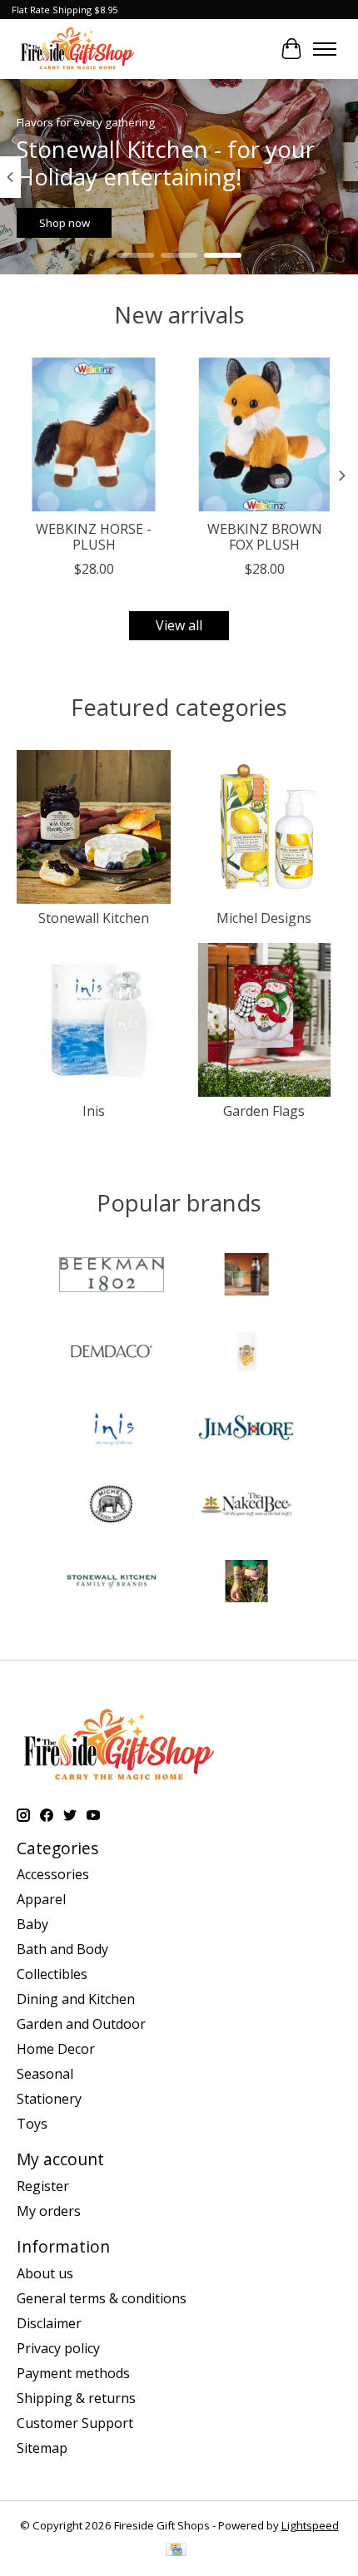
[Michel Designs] (112, 1507)
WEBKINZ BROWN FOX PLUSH (265, 537)
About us (45, 2273)
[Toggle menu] (325, 49)
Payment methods (73, 2373)
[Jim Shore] (246, 1430)
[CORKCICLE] (246, 1276)
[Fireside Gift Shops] (77, 49)
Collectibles (52, 1974)
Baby (32, 1924)
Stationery (49, 2099)
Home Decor (56, 2049)
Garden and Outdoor (81, 2024)
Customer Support (75, 2423)
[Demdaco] (112, 1353)
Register (43, 2186)
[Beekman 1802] (112, 1276)
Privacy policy (58, 2348)
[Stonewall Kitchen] (112, 1583)
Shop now (65, 224)
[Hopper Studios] (246, 1353)
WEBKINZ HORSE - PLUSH (94, 537)
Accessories (53, 1874)
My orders (49, 2211)
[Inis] (112, 1430)
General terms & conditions (102, 2298)
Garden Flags (264, 1111)
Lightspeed (310, 2525)
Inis (94, 1111)
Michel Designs (264, 918)
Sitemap (42, 2448)
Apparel (41, 1899)
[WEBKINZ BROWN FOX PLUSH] (264, 434)
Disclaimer (49, 2323)
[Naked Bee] (246, 1507)
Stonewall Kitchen (94, 918)
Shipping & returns (76, 2398)
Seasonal (45, 2074)
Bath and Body (62, 1949)
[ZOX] (246, 1583)
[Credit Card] (176, 2551)
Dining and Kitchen (76, 1999)
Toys (32, 2124)
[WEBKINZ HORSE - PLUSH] (94, 434)
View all (179, 625)
